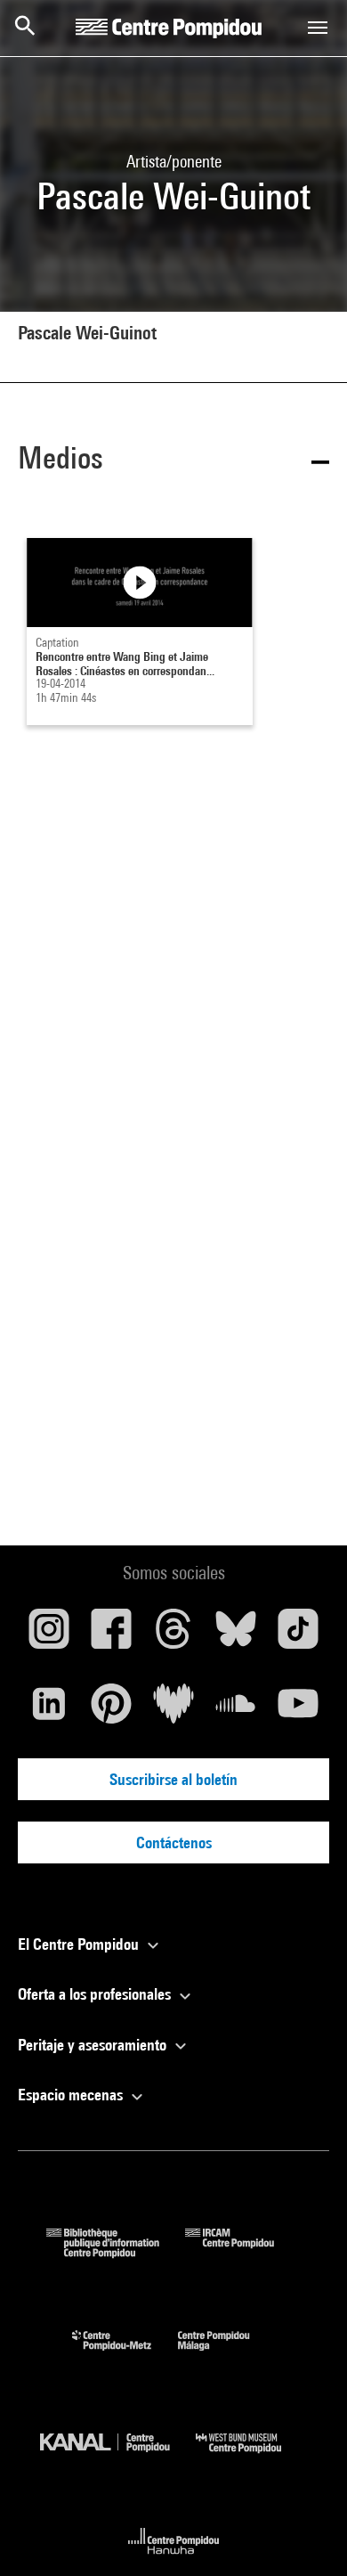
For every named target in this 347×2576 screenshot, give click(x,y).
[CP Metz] (125, 2355)
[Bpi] (116, 2252)
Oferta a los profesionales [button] (96, 1994)
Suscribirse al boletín (173, 1779)
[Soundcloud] (236, 1710)
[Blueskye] (236, 1635)
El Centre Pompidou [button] (80, 1944)
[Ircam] (243, 2252)
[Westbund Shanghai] (252, 2457)
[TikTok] (298, 1635)
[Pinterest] (111, 1710)
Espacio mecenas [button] (72, 2095)
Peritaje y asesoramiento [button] (94, 2045)
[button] (173, 461)
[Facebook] (111, 1635)
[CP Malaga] (227, 2355)
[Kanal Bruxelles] (118, 2457)
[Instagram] (49, 1635)
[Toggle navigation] (318, 28)
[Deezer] (173, 1710)
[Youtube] (298, 1710)
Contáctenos (174, 1842)
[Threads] (173, 1635)
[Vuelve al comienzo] (305, 2534)
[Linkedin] (49, 1710)
